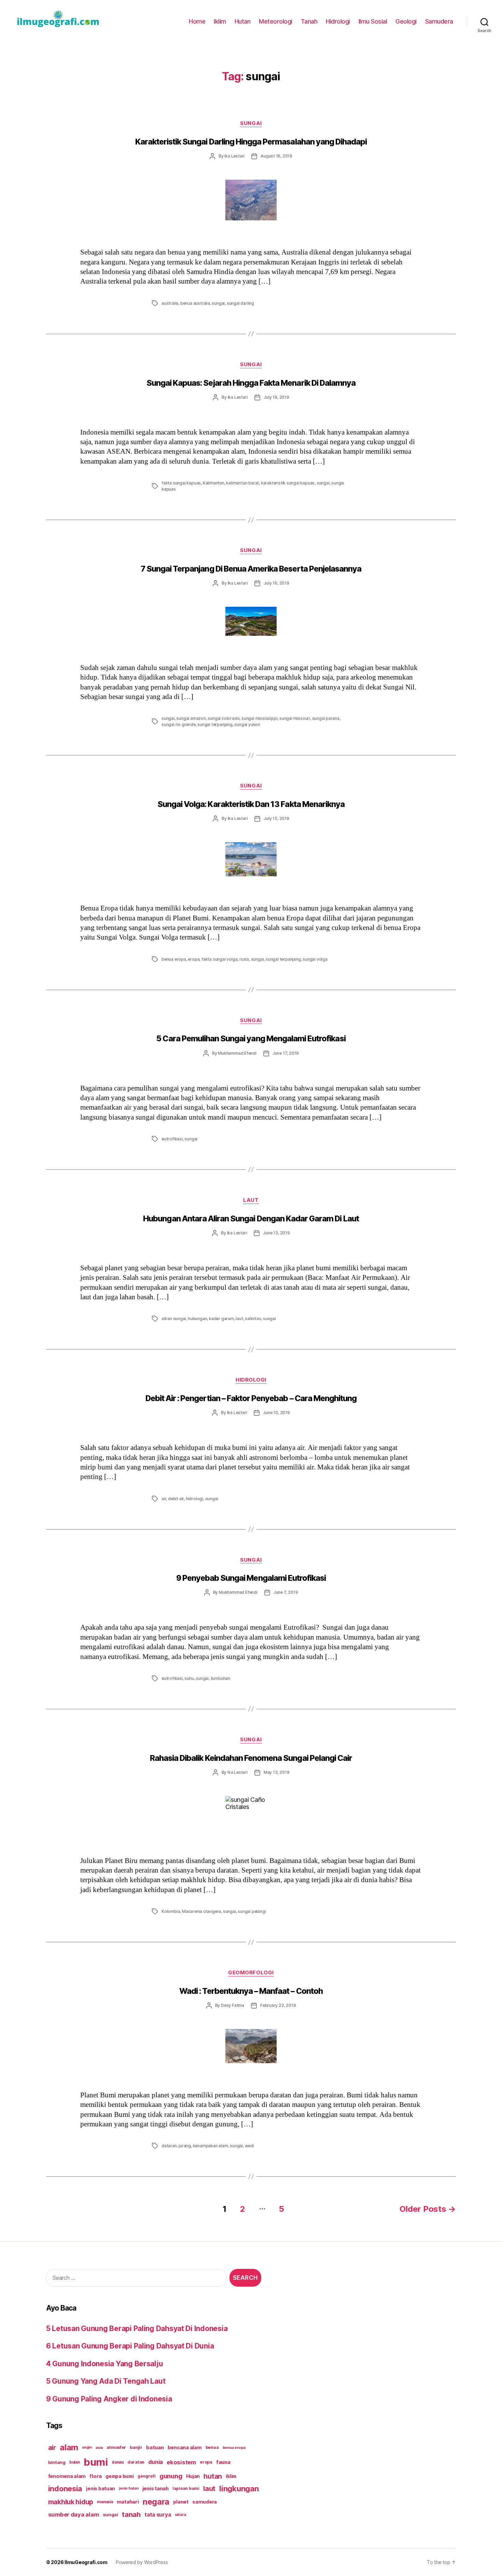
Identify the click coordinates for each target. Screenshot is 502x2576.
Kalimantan (214, 483)
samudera (205, 2502)
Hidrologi (338, 21)
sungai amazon (191, 718)
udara (180, 2515)
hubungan (197, 1319)
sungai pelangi (252, 1911)
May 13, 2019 (277, 1772)
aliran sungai (174, 1319)
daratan (136, 2462)
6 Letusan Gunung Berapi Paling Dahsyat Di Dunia (130, 2346)
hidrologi (194, 1499)
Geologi (406, 21)
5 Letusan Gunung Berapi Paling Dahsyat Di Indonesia (137, 2328)
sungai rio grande (179, 724)
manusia (105, 2502)
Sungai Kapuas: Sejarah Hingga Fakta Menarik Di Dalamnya (251, 383)
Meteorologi (276, 21)
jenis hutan (129, 2488)
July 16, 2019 (276, 583)
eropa (194, 959)
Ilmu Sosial (373, 21)
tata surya (158, 2515)
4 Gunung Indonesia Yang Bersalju (104, 2364)
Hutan (243, 21)
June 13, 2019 (276, 1233)
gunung (171, 2476)
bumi (96, 2462)
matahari (128, 2502)
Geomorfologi (251, 1973)
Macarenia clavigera (201, 1911)
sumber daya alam (74, 2515)
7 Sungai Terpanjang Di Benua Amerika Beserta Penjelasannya (251, 569)
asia (99, 2448)
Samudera (439, 21)
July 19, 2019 (276, 397)
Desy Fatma (233, 2005)
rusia (244, 959)
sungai (218, 303)
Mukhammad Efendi (237, 1053)
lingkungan (239, 2489)
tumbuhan (220, 1678)
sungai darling (240, 303)
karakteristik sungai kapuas (288, 483)
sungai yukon (247, 724)
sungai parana (326, 718)
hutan (213, 2476)
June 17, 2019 (286, 1053)
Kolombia (171, 1911)
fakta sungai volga (219, 959)
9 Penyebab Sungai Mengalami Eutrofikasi (251, 1578)
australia (170, 303)
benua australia (195, 303)
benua (212, 2447)
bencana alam (185, 2447)
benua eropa (174, 959)
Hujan (193, 2476)
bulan (75, 2462)
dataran (169, 2146)
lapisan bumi (186, 2488)
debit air (176, 1499)
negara (156, 2502)
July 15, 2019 (276, 818)
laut (239, 1319)
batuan (155, 2448)
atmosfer (116, 2447)
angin (87, 2447)
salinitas (253, 1319)
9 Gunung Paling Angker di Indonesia (109, 2399)
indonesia (65, 2489)
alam (69, 2447)
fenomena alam (67, 2476)
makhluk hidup (71, 2502)
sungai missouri (295, 718)
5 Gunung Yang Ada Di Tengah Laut (106, 2381)
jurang (185, 2146)
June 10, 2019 (276, 1413)
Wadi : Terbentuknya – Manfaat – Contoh (251, 1991)
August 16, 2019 (276, 156)
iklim (231, 2476)
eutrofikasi (172, 1139)
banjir (136, 2447)
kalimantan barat (242, 483)
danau (118, 2462)
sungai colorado (224, 718)
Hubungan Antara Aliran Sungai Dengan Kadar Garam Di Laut (251, 1219)
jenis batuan (101, 2489)
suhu (189, 1678)
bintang (57, 2462)
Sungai (251, 123)
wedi (249, 2146)
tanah (131, 2515)
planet (181, 2502)
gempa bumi (120, 2476)
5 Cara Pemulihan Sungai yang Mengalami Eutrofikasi (251, 1039)
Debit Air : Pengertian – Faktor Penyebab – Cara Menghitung (251, 1398)
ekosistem (181, 2462)
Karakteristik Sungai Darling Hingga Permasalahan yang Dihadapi (251, 142)
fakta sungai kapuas (181, 483)
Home (197, 21)
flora (96, 2476)
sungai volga (315, 959)
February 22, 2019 (278, 2005)
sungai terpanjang (215, 724)
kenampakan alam (211, 2146)
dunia (156, 2462)
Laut (251, 1200)
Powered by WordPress (142, 2562)
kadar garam (221, 1319)
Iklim (220, 21)
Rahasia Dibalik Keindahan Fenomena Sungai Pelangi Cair (251, 1758)
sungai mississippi (259, 718)
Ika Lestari (234, 156)
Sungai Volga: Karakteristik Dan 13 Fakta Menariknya (251, 804)
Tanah (309, 21)
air (164, 1499)
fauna (223, 2462)
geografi (147, 2476)
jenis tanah (156, 2489)
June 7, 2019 (286, 1592)
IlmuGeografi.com (86, 2562)
